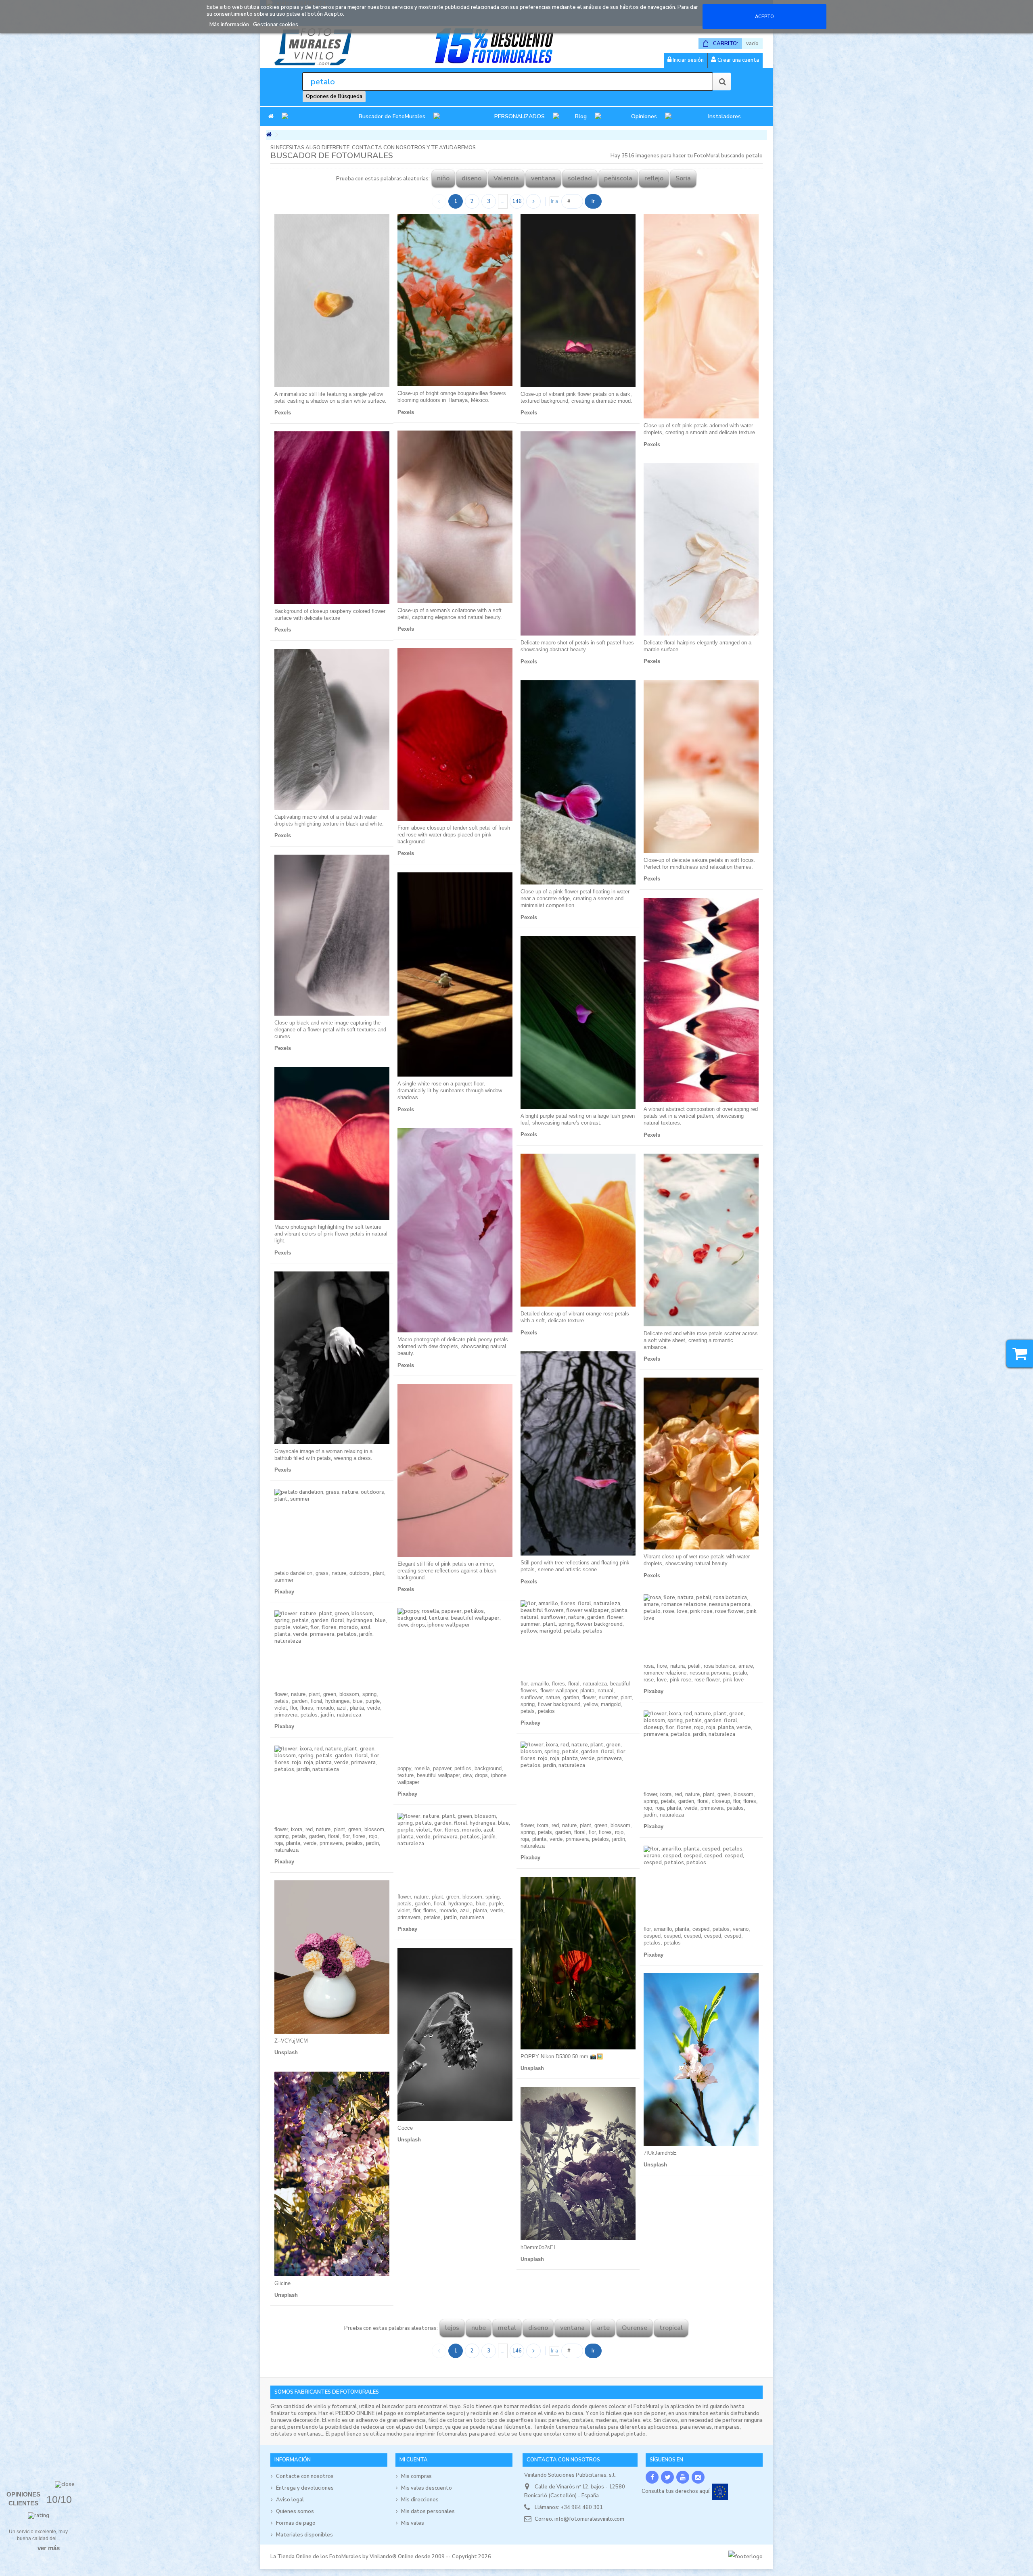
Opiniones (644, 116)
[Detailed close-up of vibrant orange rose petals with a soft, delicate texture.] (578, 1230)
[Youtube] (683, 2477)
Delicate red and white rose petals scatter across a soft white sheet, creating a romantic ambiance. (701, 1340)
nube (479, 2328)
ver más (49, 2548)
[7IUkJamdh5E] (701, 2060)
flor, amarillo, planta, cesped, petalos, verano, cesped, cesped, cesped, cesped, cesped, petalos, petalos (697, 1936)
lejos (452, 2328)
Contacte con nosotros (305, 2476)
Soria (683, 178)
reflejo (654, 178)
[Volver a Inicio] (269, 135)
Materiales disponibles (304, 2535)
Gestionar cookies (276, 25)
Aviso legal (290, 2500)
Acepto (764, 17)
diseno (472, 178)
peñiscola (618, 178)
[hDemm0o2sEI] (578, 2164)
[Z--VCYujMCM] (332, 1957)
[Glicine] (332, 2174)
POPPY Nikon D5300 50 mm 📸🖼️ (562, 2056)
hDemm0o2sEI (538, 2247)
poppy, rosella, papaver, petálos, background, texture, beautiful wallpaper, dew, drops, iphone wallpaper (452, 1775)
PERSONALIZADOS (520, 116)
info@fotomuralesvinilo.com (589, 2519)
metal (507, 2328)
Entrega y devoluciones (305, 2488)
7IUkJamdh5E (660, 2153)
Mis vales (413, 2523)
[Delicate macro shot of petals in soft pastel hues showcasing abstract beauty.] (578, 533)
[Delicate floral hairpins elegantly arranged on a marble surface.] (701, 549)
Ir (593, 201)
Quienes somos (295, 2511)
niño (443, 178)
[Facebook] (652, 2477)
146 (517, 201)
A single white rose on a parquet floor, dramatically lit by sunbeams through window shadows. (450, 1090)
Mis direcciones (420, 2500)
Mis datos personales (428, 2511)
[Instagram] (698, 2477)
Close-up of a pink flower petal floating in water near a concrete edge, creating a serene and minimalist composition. (575, 898)
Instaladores (725, 116)
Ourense (635, 2328)
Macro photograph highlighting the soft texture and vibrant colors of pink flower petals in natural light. (331, 1234)
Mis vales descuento (427, 2488)
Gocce (405, 2128)
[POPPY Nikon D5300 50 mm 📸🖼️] (578, 1963)
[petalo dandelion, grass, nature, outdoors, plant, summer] (332, 1527)
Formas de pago (296, 2523)
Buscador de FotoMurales (392, 116)
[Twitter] (667, 2477)
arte (603, 2328)
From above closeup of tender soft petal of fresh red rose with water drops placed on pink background (454, 835)
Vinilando (381, 2557)
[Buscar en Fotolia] (722, 82)
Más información (230, 25)
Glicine (282, 2283)
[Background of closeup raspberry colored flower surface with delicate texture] (332, 518)
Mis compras (416, 2476)
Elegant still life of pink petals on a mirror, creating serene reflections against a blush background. (447, 1571)
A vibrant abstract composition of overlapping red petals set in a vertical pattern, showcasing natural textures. (701, 1116)
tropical (671, 2328)
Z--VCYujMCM (291, 2041)
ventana (543, 178)
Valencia (506, 178)
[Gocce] (455, 2034)
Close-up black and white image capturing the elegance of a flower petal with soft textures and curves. (330, 1030)
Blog (581, 116)
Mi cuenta (414, 2460)
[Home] (271, 117)
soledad (580, 178)
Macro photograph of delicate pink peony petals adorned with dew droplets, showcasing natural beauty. (453, 1346)
